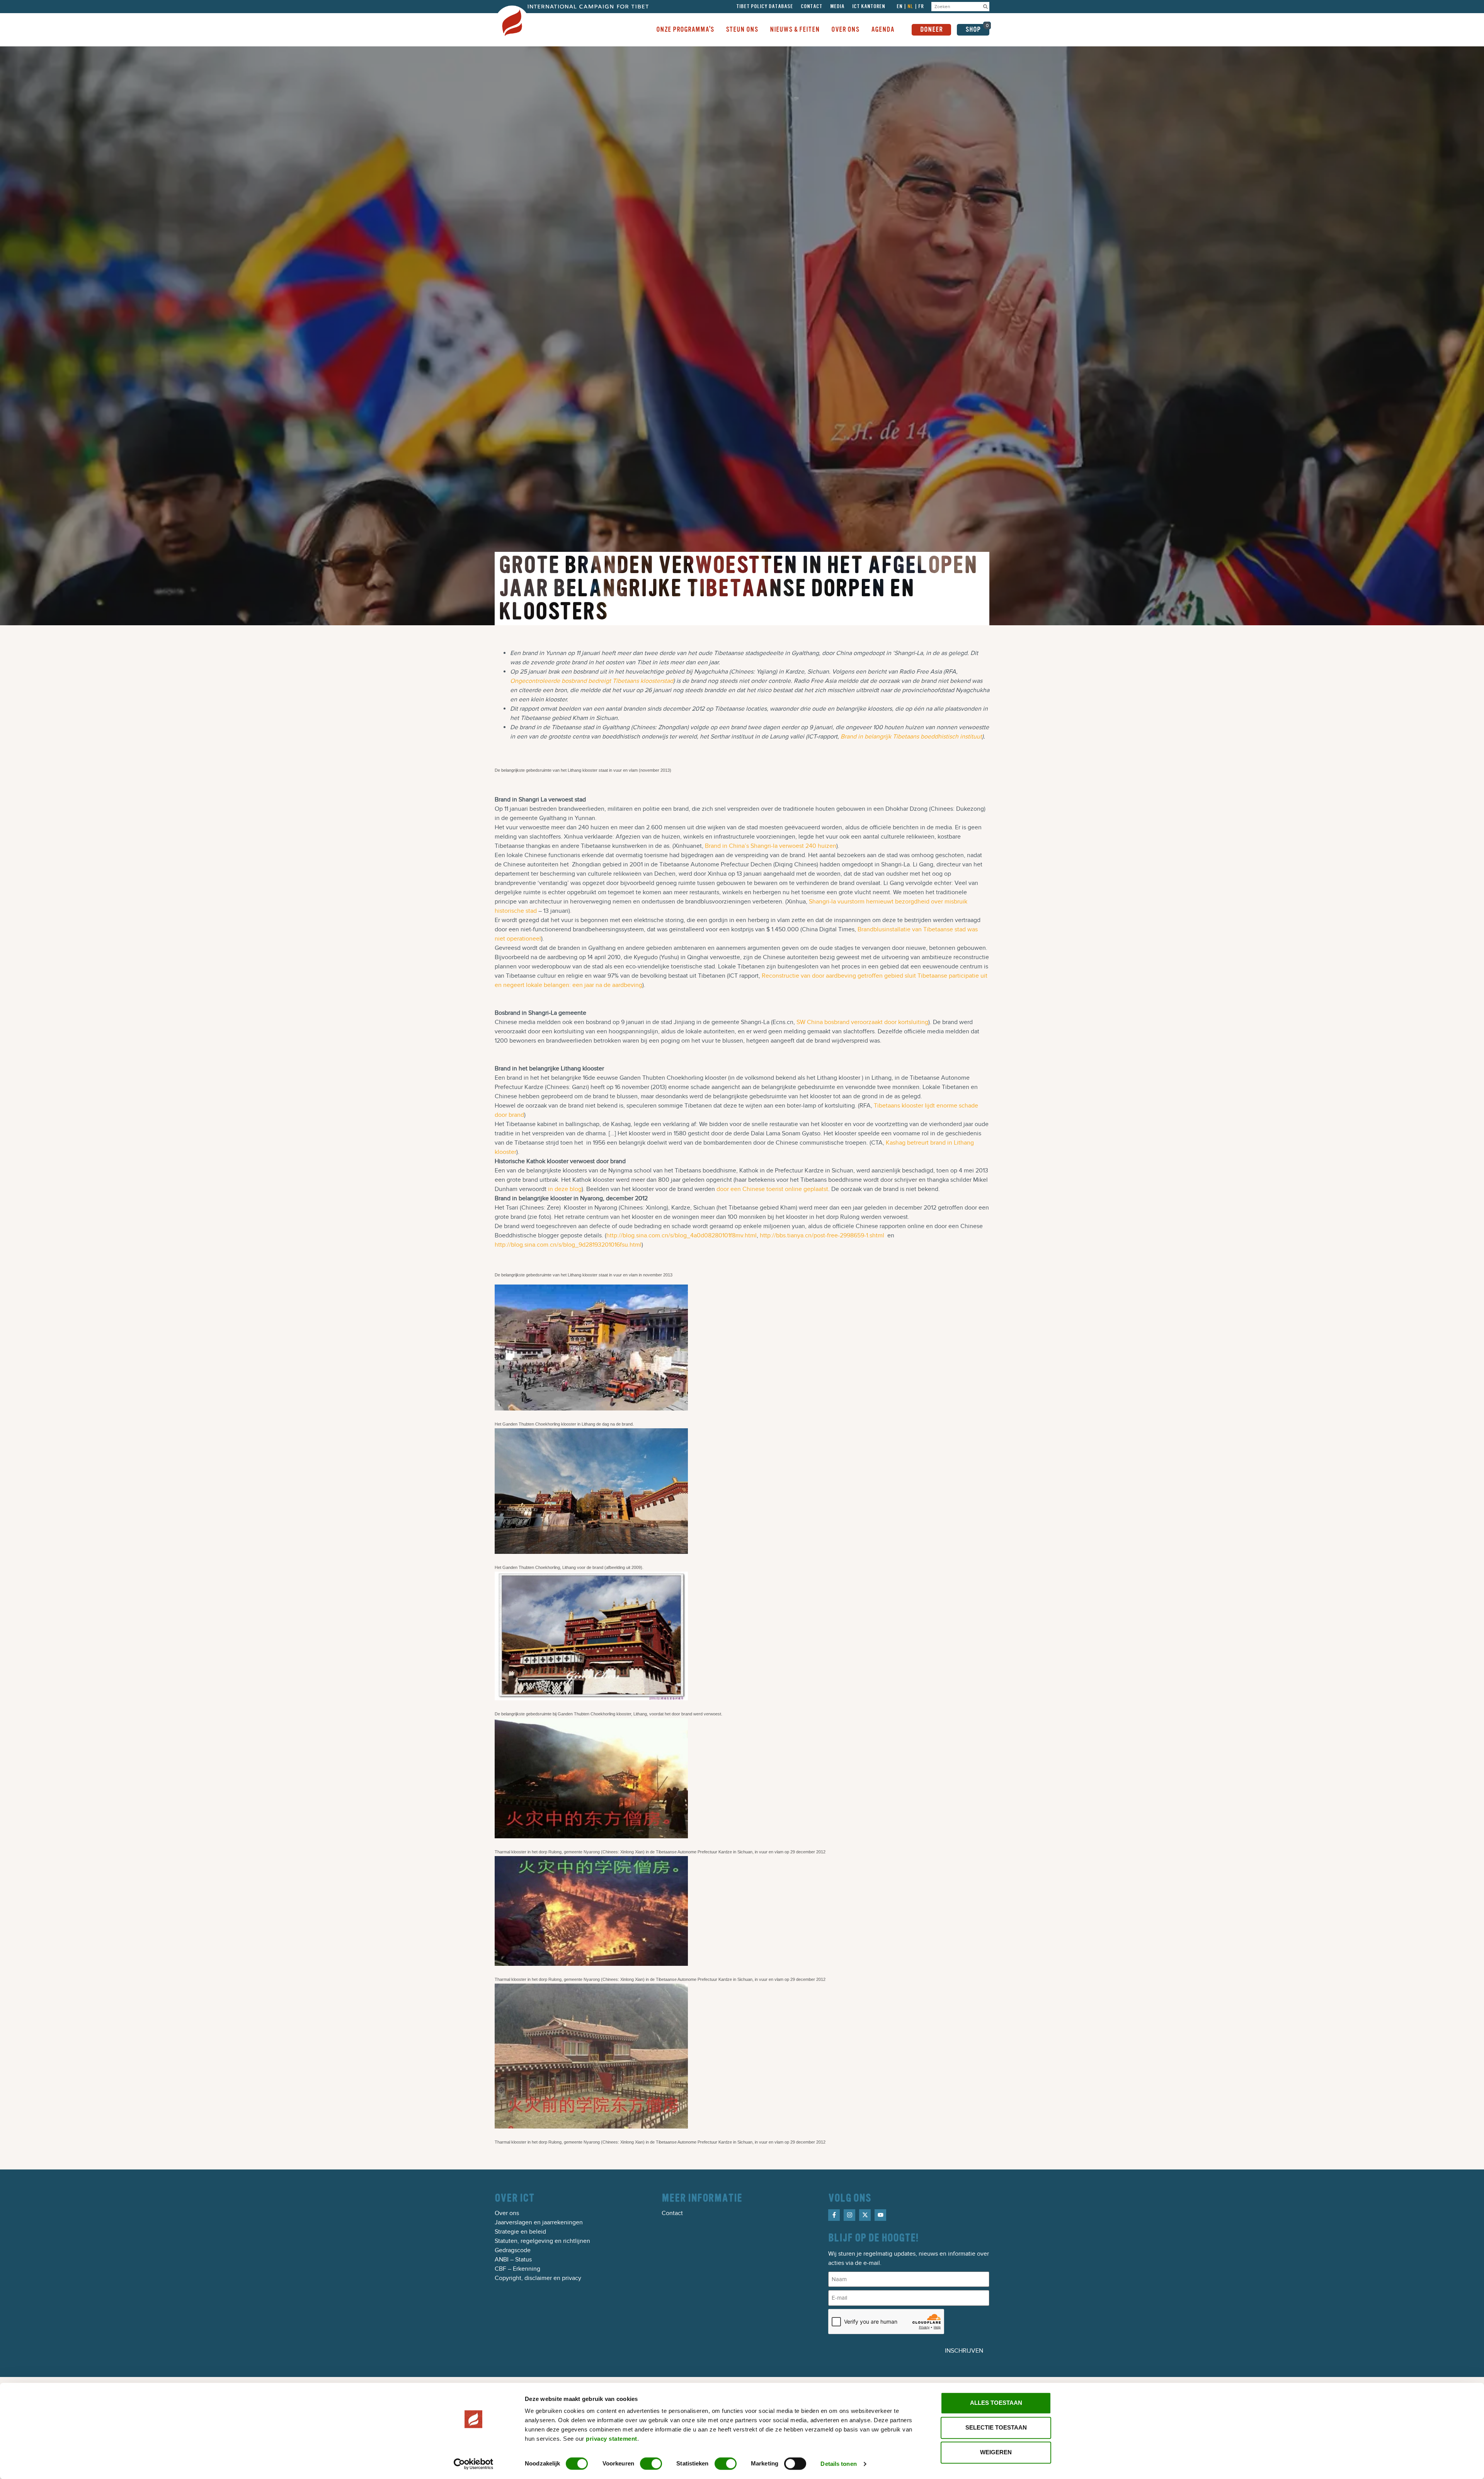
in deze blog (565, 1189)
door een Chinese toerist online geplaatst (772, 1189)
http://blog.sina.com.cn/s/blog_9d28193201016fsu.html (568, 1245)
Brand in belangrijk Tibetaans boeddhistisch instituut (911, 737)
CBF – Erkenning (517, 2269)
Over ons (507, 2213)
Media (837, 7)
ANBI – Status (513, 2260)
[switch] (651, 2464)
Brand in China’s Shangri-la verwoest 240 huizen (771, 846)
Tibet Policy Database (765, 7)
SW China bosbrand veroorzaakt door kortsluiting (862, 1022)
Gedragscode (513, 2250)
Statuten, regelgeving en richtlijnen (542, 2241)
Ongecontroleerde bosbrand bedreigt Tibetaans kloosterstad (592, 681)
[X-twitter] (865, 2215)
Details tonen (838, 2464)
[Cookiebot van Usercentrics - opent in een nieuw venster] (474, 2464)
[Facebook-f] (834, 2215)
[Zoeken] (985, 7)
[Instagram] (849, 2215)
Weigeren (996, 2452)
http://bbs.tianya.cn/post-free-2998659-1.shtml (822, 1235)
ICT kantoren (869, 7)
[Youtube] (880, 2215)
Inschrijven (964, 2351)
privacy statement (612, 2439)
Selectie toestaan (996, 2427)
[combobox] (956, 7)
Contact (812, 7)
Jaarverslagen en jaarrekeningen (539, 2222)
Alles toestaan (996, 2403)
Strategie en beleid (520, 2232)
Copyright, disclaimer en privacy (538, 2278)
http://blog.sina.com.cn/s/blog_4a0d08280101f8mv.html (682, 1235)
